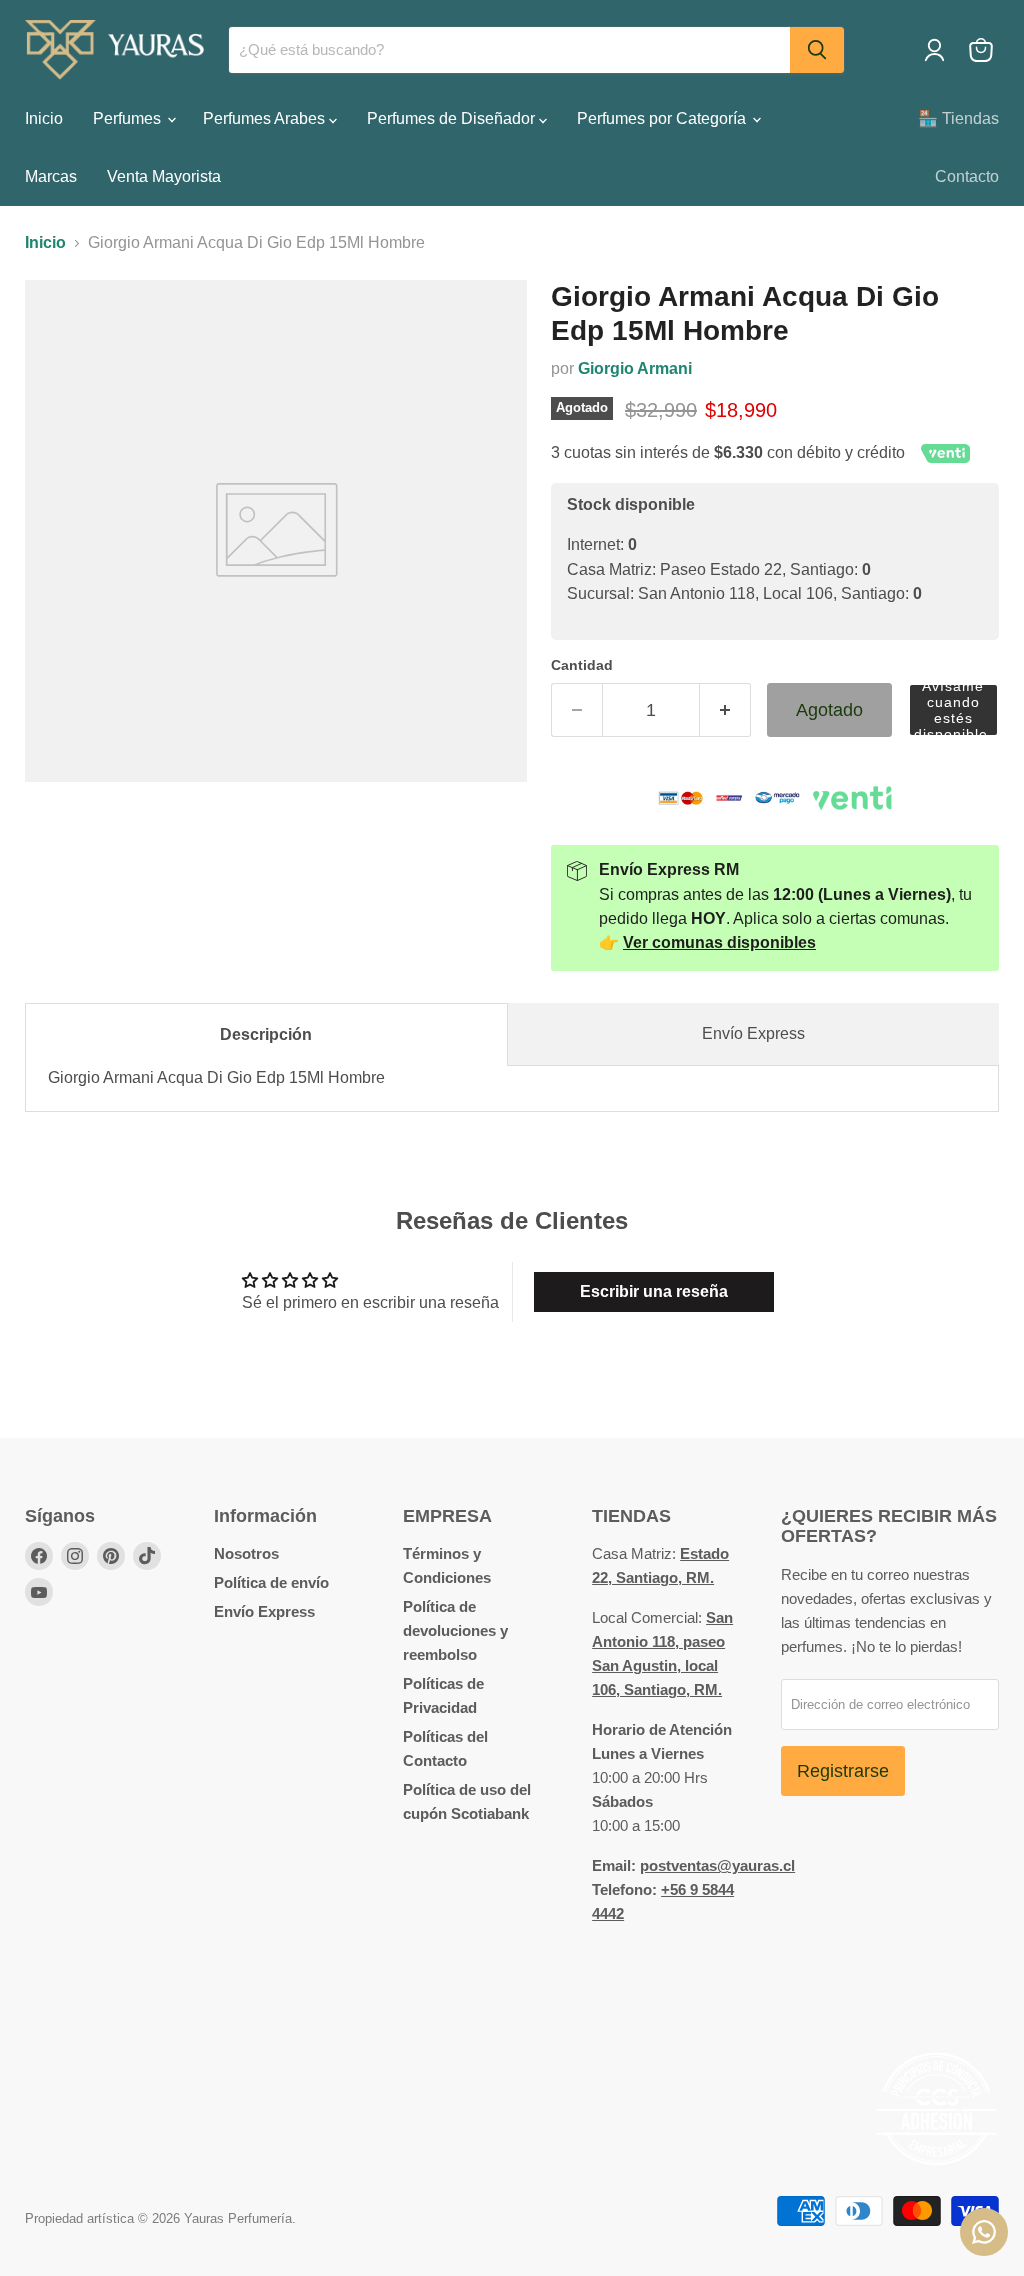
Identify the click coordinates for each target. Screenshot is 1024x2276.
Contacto (967, 176)
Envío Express (753, 1033)
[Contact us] (984, 2232)
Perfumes (129, 118)
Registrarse (843, 1771)
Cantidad (582, 665)
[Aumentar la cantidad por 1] (725, 710)
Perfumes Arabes (266, 118)
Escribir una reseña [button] (654, 1291)
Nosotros (246, 1553)
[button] (953, 710)
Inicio (44, 118)
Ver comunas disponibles (719, 942)
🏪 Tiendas (958, 118)
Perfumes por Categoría (663, 118)
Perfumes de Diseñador (453, 118)
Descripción (266, 1034)
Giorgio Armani (635, 368)
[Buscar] (817, 50)
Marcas (51, 176)
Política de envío (271, 1582)
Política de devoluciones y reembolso (455, 1630)
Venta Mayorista (164, 176)
